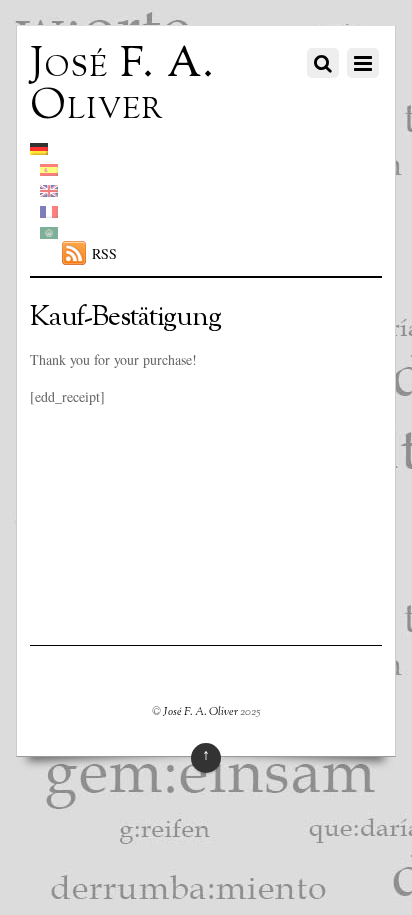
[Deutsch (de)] (39, 148)
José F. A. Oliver (200, 712)
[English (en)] (49, 190)
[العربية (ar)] (49, 232)
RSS (104, 253)
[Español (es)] (49, 169)
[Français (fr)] (49, 211)
